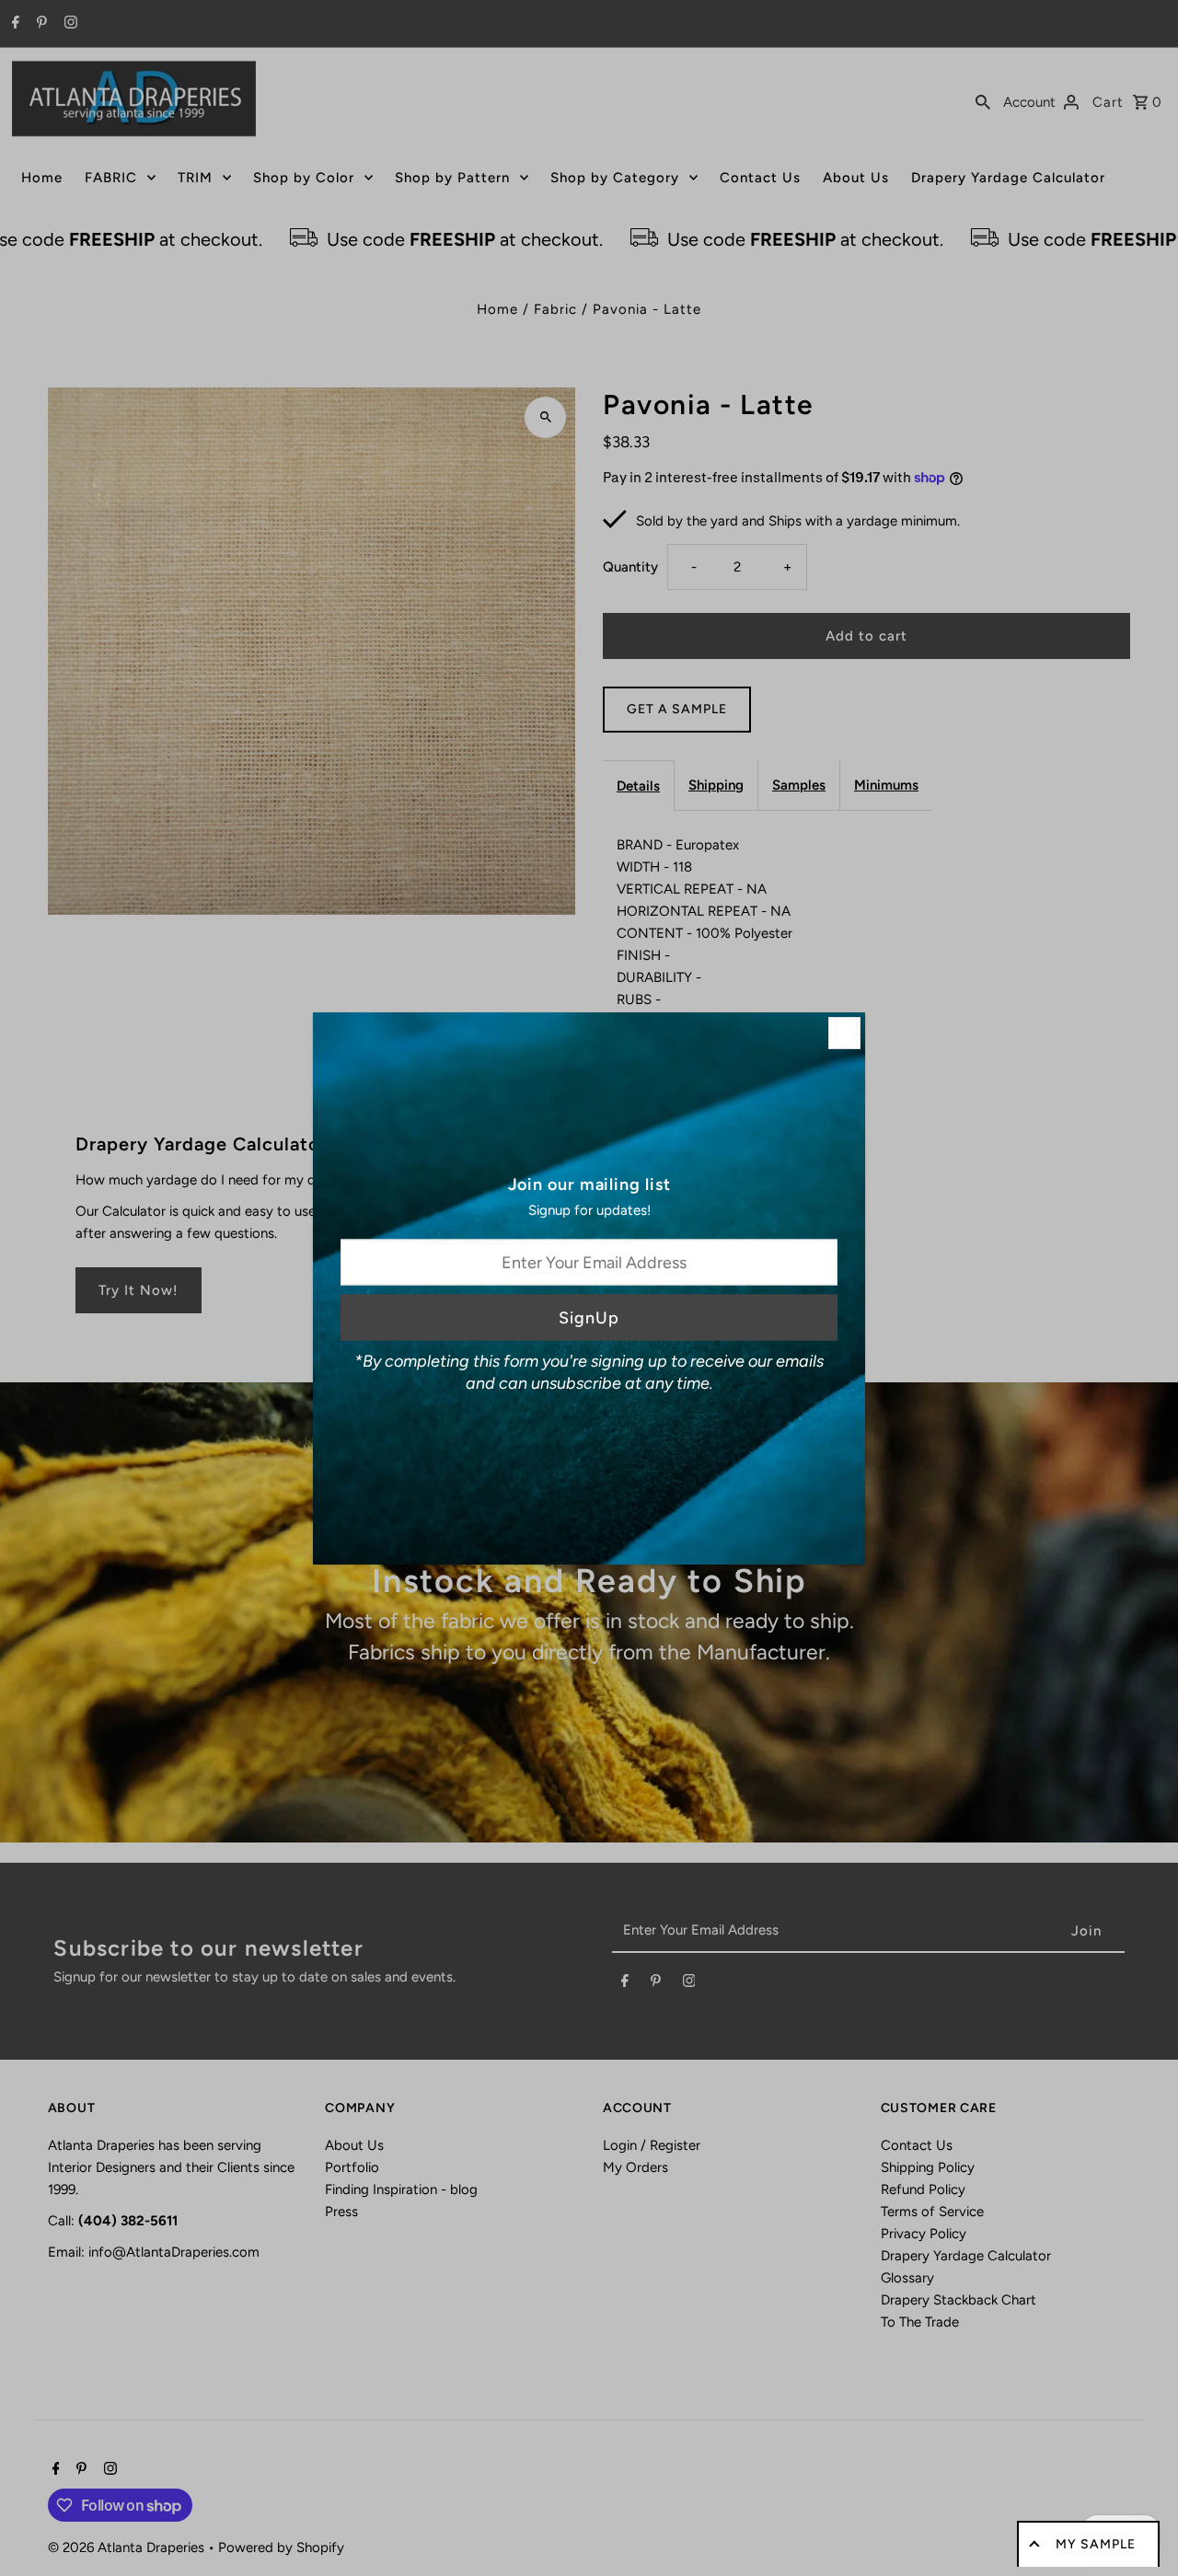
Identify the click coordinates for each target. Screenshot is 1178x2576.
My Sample (1096, 2544)
